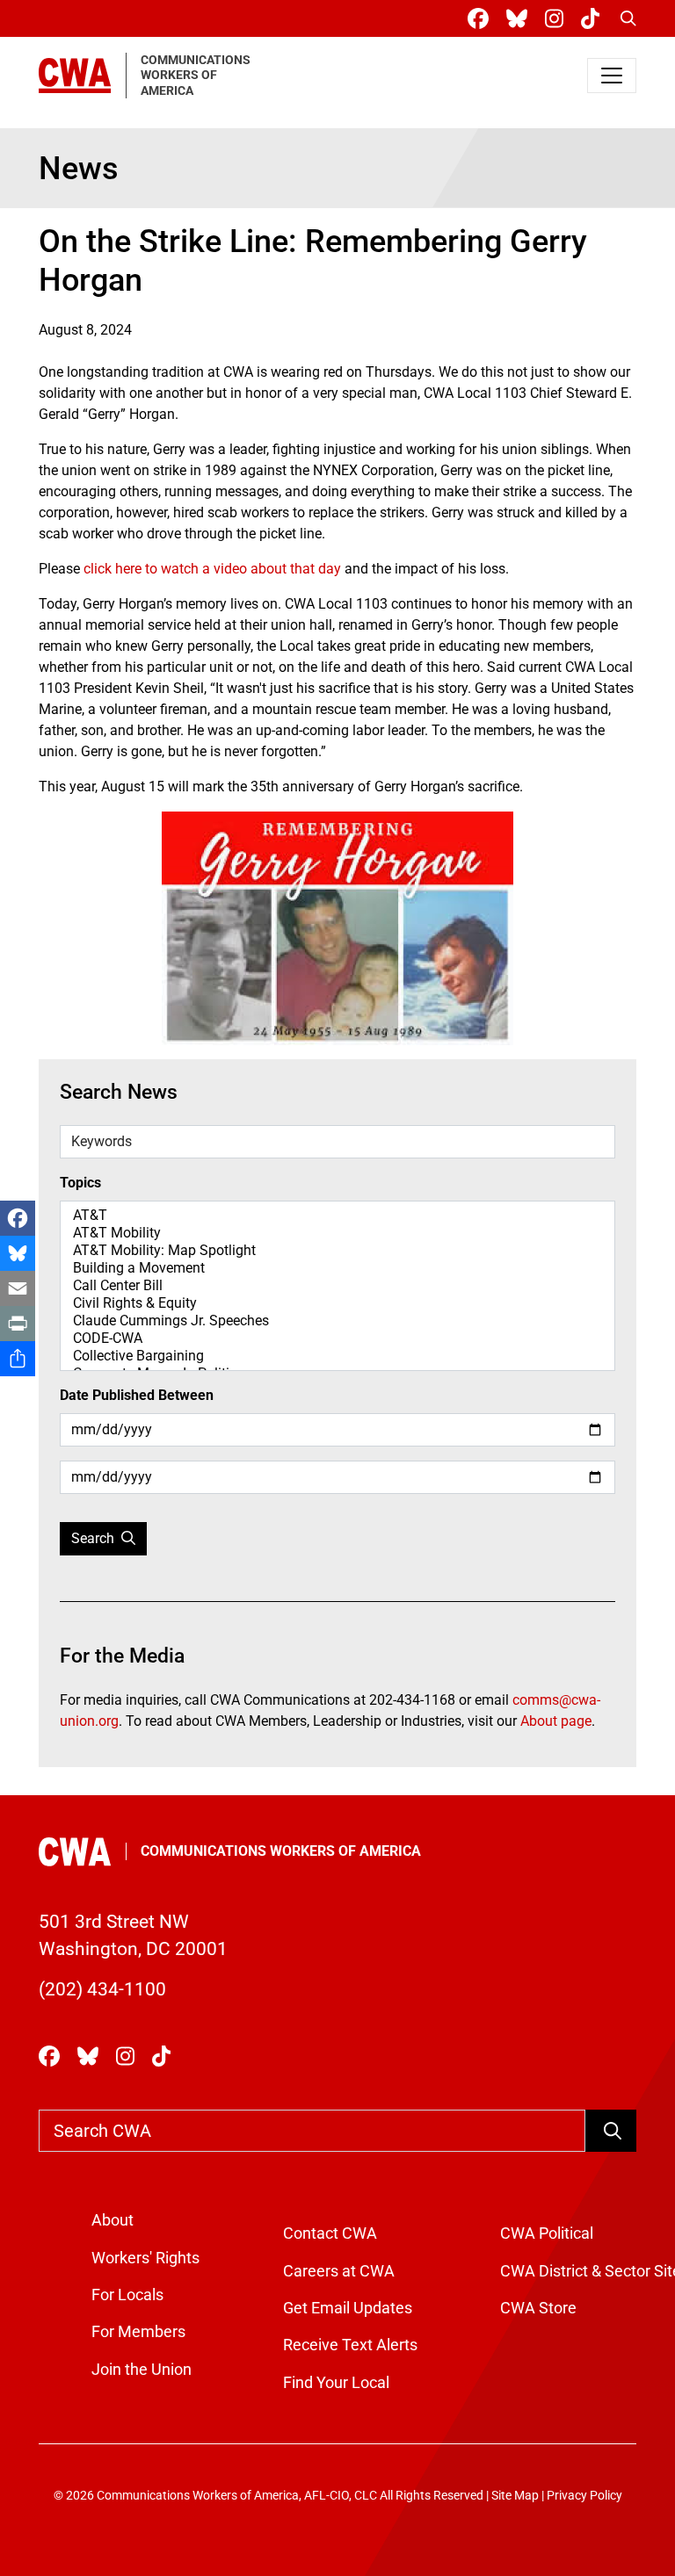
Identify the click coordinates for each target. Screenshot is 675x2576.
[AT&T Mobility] (337, 1233)
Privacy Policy (584, 2496)
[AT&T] (337, 1216)
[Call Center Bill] (337, 1286)
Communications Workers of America (281, 1851)
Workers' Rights (145, 2258)
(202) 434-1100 (102, 1989)
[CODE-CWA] (337, 1339)
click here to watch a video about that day (212, 569)
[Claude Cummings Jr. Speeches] (337, 1321)
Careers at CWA (339, 2271)
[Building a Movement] (337, 1268)
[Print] (18, 1324)
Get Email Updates (348, 2308)
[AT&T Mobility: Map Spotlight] (337, 1251)
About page (556, 1721)
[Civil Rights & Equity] (337, 1303)
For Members (138, 2332)
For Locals (127, 2295)
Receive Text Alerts (350, 2345)
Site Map (515, 2496)
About (112, 2220)
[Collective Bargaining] (337, 1356)
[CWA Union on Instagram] (558, 19)
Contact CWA (330, 2233)
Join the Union (142, 2370)
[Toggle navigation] (612, 76)
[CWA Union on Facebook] (482, 19)
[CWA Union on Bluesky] (520, 19)
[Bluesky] (18, 1253)
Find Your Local (336, 2383)
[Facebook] (18, 1218)
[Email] (18, 1288)
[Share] (18, 1359)
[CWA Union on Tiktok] (594, 19)
